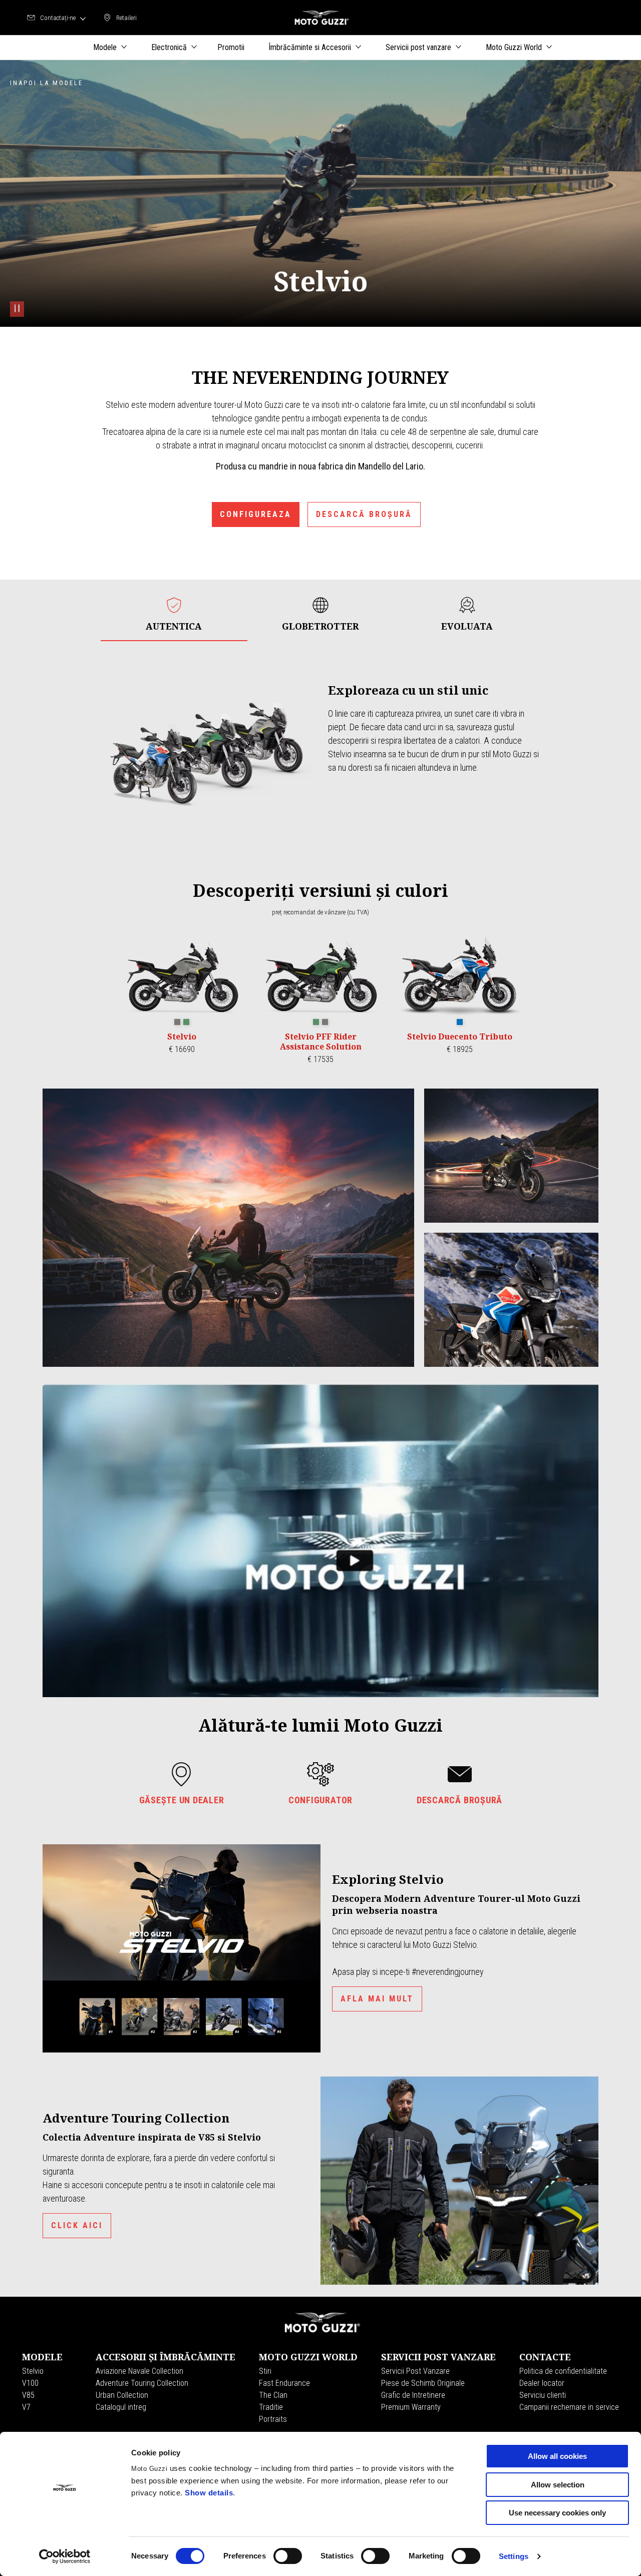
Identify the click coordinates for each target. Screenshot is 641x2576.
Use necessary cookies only (557, 2513)
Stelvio (33, 2371)
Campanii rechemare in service (569, 2407)
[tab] (174, 614)
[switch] (288, 2556)
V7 (26, 2407)
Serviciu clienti (543, 2395)
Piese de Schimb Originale (423, 2383)
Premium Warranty (411, 2407)
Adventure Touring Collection (142, 2383)
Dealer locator (542, 2383)
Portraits (273, 2419)
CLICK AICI (77, 2225)
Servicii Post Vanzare (415, 2371)
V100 (30, 2383)
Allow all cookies (557, 2456)
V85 (28, 2395)
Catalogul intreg (121, 2407)
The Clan (273, 2395)
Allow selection (558, 2485)
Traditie (271, 2407)
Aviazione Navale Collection (139, 2371)
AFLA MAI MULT (377, 1999)
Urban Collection (122, 2395)
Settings (514, 2556)
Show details (209, 2493)
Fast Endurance (284, 2383)
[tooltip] (177, 1022)
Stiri (265, 2371)
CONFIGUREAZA (256, 514)
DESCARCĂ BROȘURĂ (364, 514)
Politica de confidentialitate (563, 2371)
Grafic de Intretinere (413, 2395)
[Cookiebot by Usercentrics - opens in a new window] (65, 2556)
